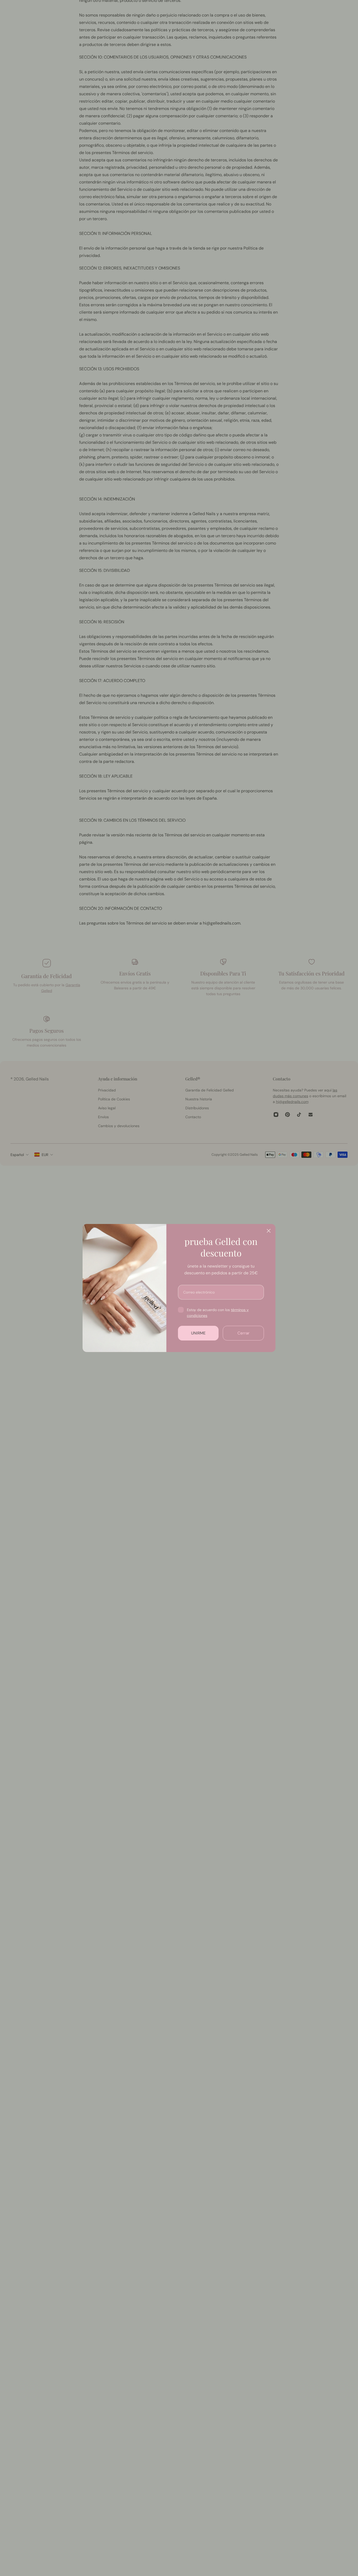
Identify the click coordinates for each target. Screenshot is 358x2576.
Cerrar (243, 1333)
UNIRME (198, 1333)
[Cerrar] (269, 1231)
